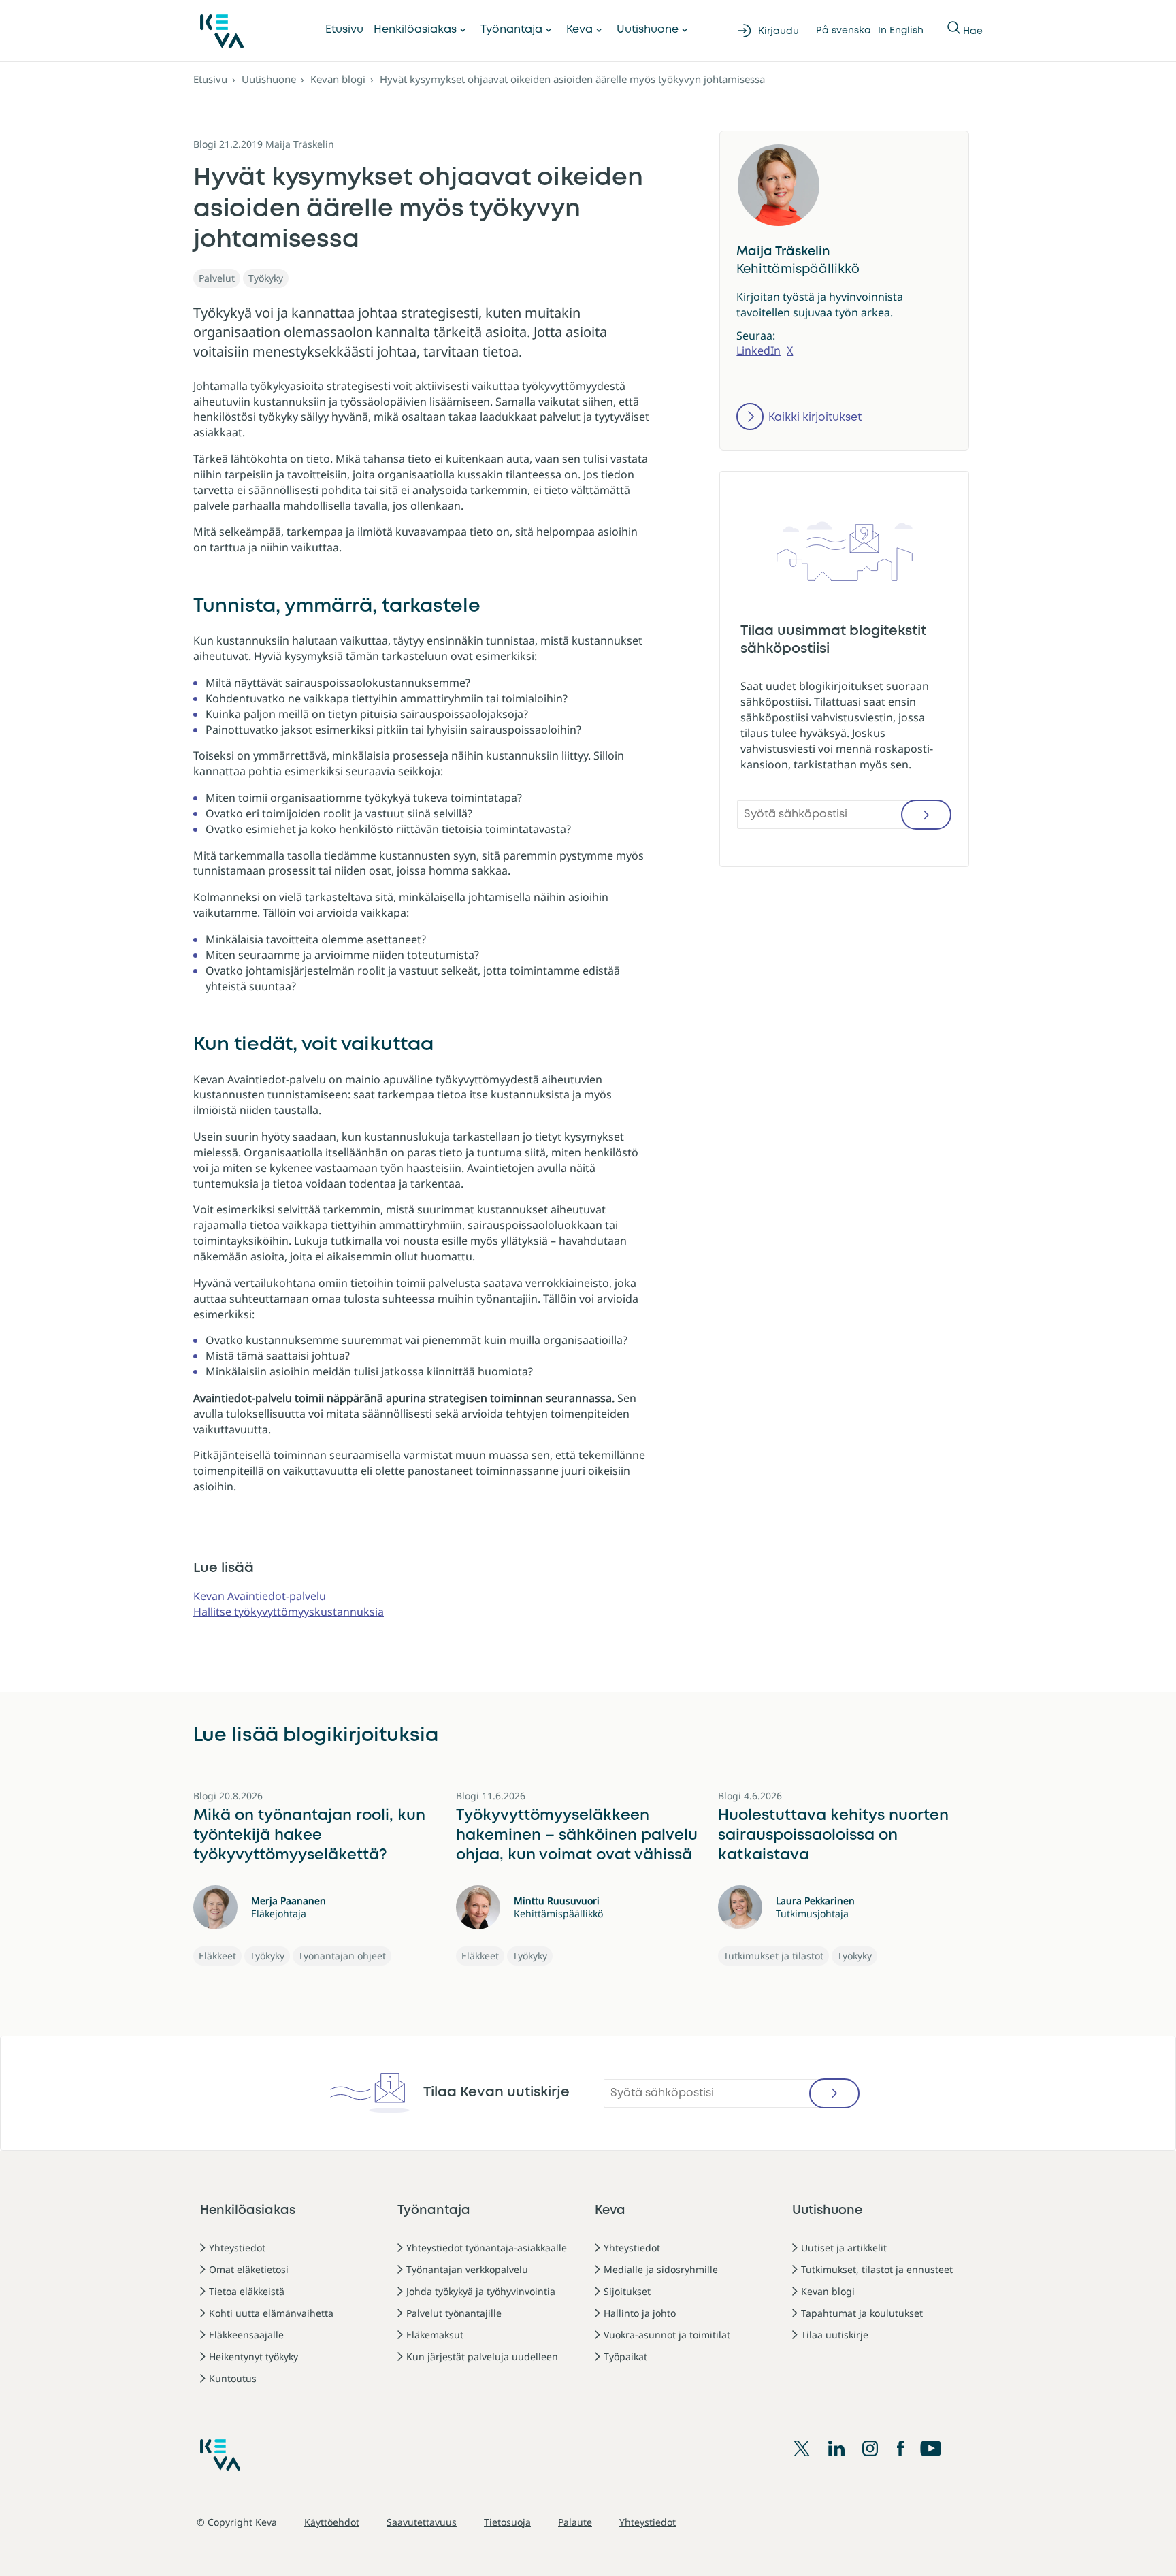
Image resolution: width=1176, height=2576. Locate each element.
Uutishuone (648, 30)
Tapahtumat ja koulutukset (862, 2313)
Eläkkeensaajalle (246, 2335)
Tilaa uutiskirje (835, 2335)
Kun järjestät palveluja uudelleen (482, 2357)
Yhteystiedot (237, 2248)
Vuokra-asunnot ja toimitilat (667, 2335)
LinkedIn (758, 350)
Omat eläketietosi (249, 2269)
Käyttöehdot (332, 2522)
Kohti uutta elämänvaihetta (271, 2313)
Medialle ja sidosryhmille (661, 2269)
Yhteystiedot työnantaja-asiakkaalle (487, 2248)
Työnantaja (511, 30)
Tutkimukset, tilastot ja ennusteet (877, 2269)
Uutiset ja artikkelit (844, 2248)
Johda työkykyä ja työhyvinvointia (481, 2291)
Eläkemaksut (435, 2335)
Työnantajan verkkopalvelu (467, 2269)
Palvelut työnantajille (454, 2313)
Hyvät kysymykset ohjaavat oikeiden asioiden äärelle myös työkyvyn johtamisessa (572, 79)
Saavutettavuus (422, 2522)
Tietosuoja (507, 2522)
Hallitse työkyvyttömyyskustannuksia (289, 1612)
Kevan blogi (338, 79)
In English (901, 31)
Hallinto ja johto (640, 2313)
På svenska (844, 31)
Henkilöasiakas (415, 30)
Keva (579, 30)
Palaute (575, 2522)
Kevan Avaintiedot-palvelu (260, 1596)
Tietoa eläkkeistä (247, 2291)
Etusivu (344, 30)
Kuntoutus (233, 2378)
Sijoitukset (627, 2291)
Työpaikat (625, 2357)
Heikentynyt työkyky (254, 2357)
